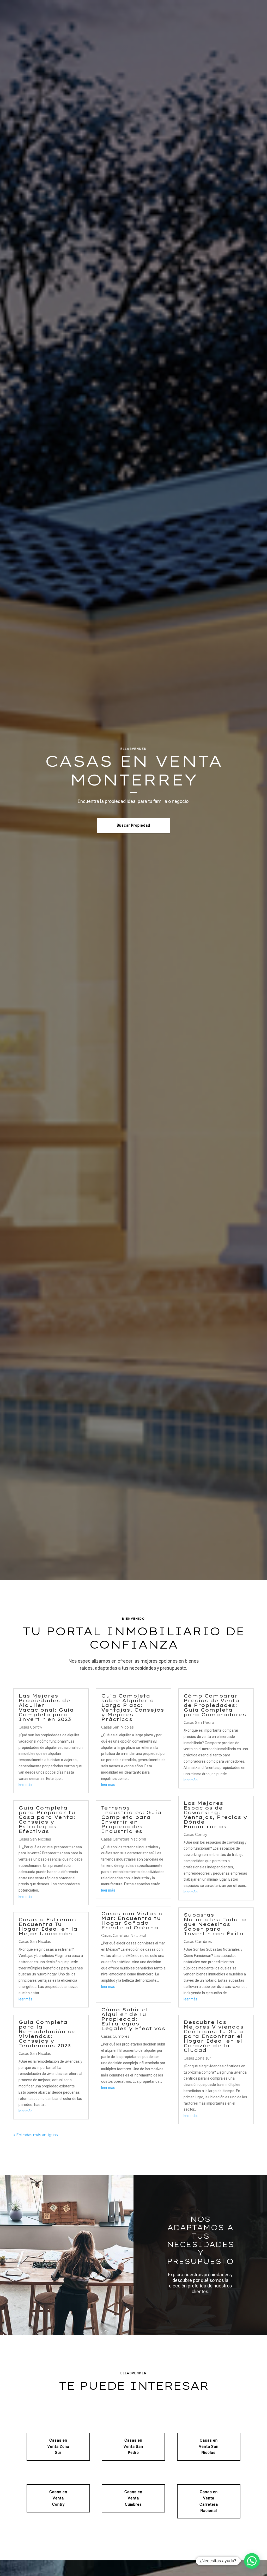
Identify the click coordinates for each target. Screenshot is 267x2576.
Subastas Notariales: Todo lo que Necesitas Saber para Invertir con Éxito (215, 1924)
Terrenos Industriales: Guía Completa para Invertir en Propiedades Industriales (131, 1820)
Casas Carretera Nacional (124, 1839)
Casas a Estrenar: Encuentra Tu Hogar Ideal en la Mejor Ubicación (48, 1927)
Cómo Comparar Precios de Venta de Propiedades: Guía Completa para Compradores (215, 1705)
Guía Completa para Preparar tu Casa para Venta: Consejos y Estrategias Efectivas (47, 1820)
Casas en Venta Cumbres (133, 2498)
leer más (26, 1785)
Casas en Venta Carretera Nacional (209, 2501)
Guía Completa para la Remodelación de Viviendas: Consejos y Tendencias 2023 (47, 2034)
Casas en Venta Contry (58, 2498)
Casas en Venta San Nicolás (209, 2447)
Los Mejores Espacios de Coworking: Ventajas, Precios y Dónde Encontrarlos (215, 1815)
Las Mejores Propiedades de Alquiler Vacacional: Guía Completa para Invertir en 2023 (46, 1708)
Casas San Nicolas (35, 1839)
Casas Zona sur (197, 2058)
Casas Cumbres (115, 2036)
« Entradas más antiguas (35, 2135)
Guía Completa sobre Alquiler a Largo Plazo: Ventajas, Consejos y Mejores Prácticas (133, 1708)
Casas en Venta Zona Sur (58, 2447)
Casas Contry (30, 1727)
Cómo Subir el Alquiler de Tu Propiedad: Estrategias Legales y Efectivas (133, 2019)
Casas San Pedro (199, 1723)
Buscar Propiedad (133, 825)
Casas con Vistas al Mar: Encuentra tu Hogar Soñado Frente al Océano (133, 1921)
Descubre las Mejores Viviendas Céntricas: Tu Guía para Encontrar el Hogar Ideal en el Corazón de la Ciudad (214, 2036)
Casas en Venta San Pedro (133, 2447)
